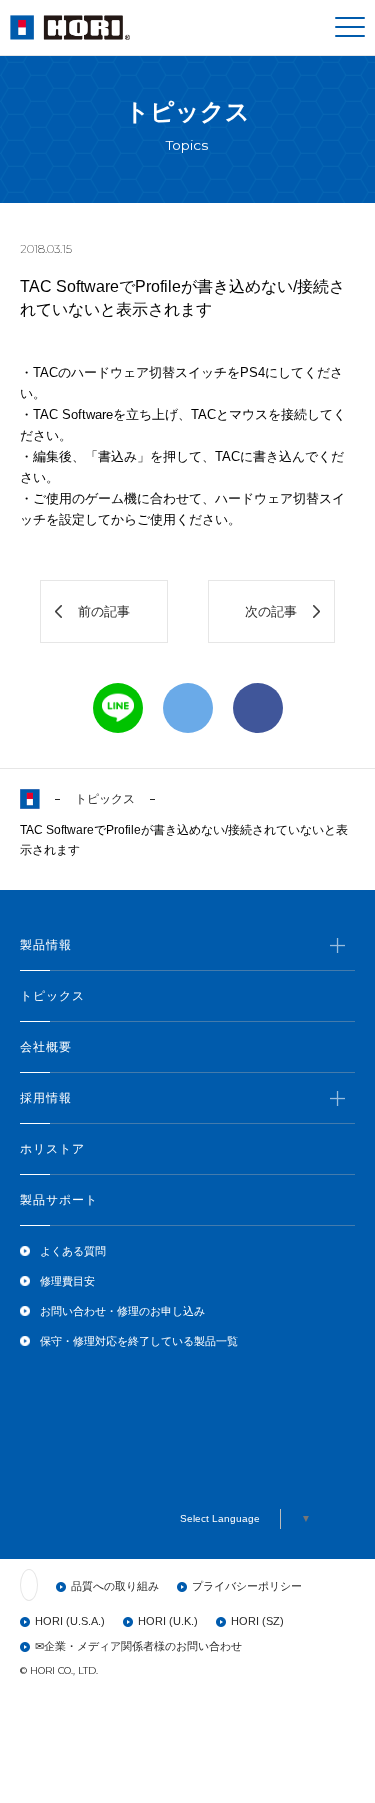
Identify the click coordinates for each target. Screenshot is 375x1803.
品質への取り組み (115, 1586)
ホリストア (52, 1149)
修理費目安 (67, 1281)
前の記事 (104, 611)
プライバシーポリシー (247, 1586)
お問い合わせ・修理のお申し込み (122, 1311)
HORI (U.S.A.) (70, 1621)
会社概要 (46, 1047)
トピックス (105, 799)
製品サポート (59, 1200)
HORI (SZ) (257, 1621)
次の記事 (271, 611)
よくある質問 (73, 1251)
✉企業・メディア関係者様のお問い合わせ (138, 1646)
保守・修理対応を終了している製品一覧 (139, 1341)
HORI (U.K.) (168, 1621)
